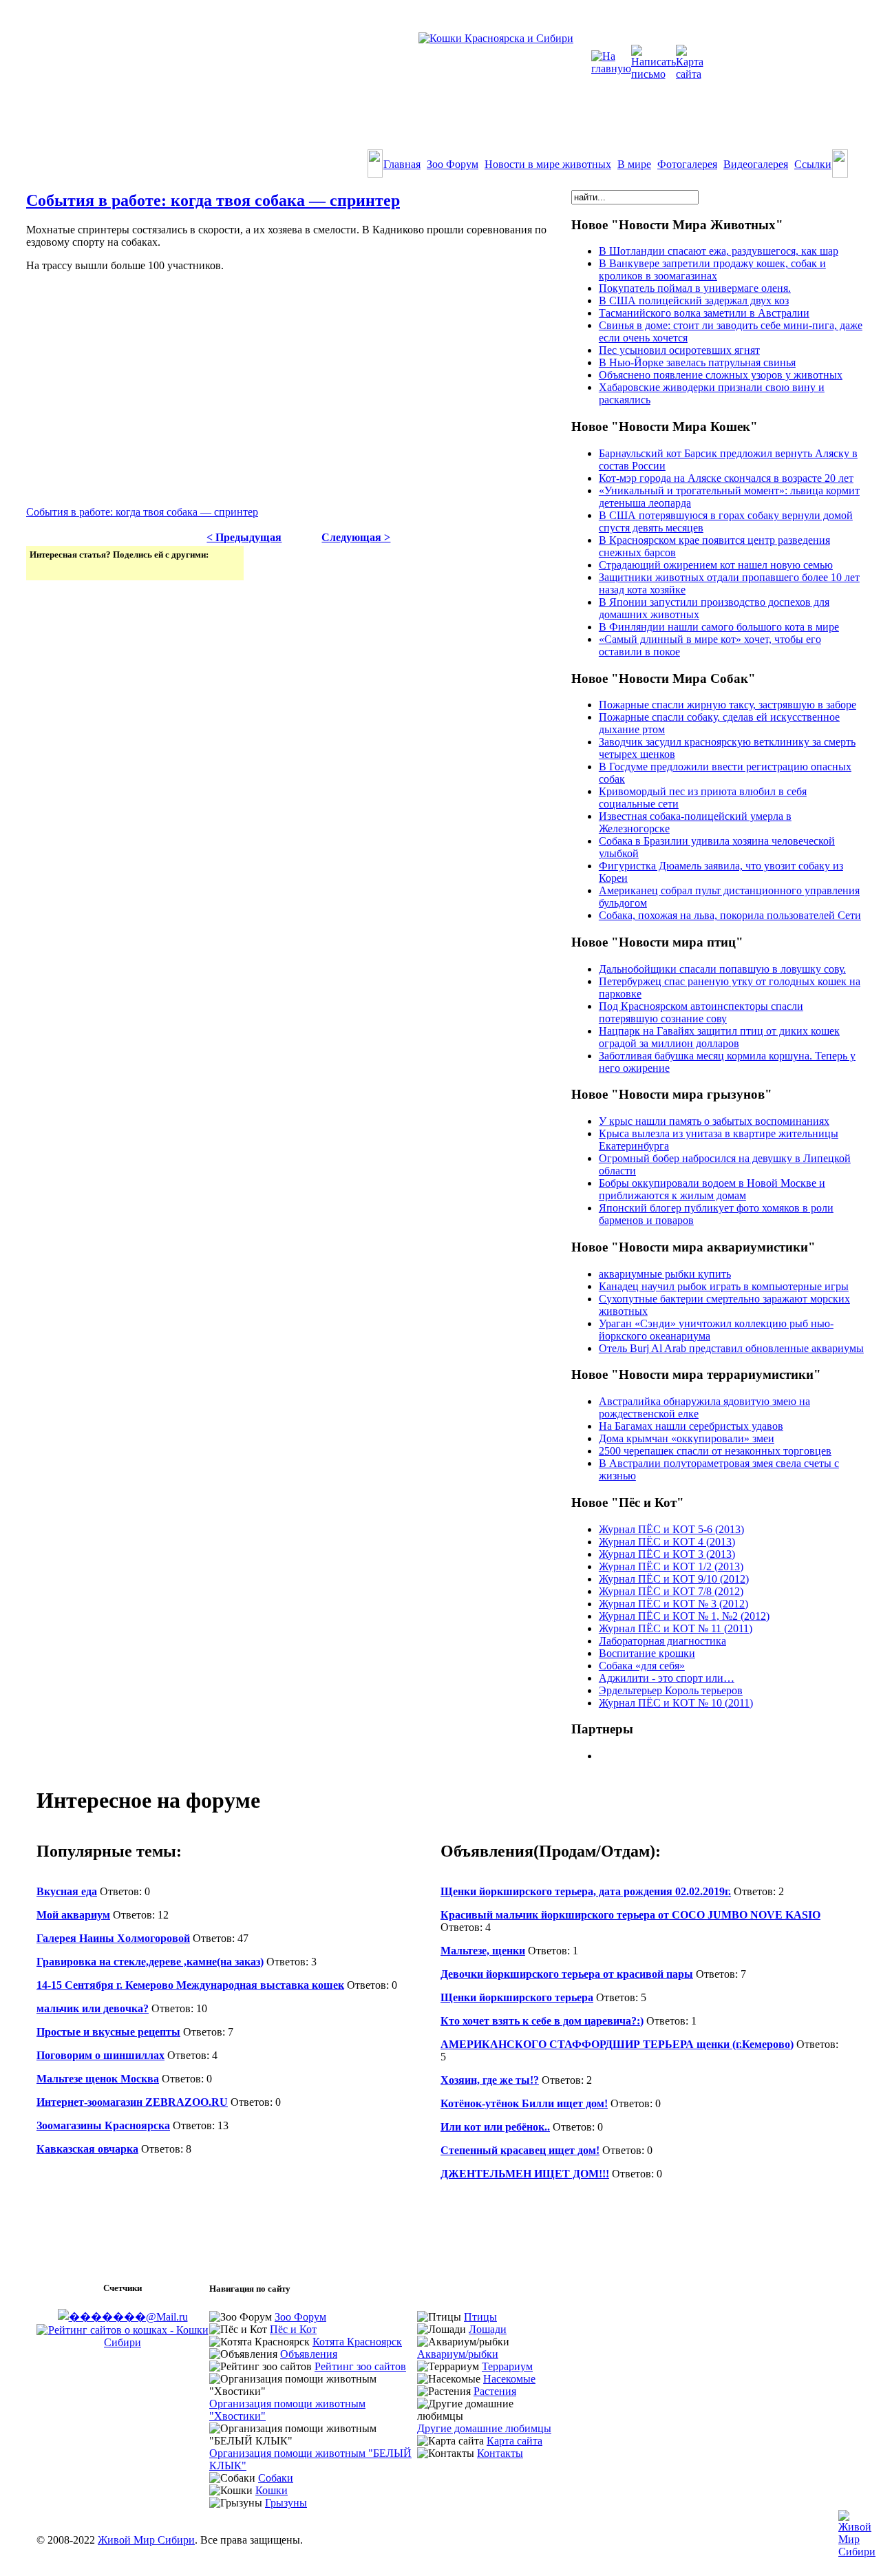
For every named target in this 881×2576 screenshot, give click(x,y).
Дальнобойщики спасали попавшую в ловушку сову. (722, 969)
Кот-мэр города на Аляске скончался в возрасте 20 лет (726, 478)
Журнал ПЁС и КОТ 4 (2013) (667, 1542)
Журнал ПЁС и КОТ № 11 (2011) (676, 1628)
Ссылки (813, 164)
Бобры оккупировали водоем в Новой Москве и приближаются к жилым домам (712, 1189)
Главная (402, 164)
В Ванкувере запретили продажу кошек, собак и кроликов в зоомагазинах (712, 270)
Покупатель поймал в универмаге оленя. (695, 288)
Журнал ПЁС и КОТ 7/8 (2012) (671, 1591)
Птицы (480, 2317)
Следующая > (356, 537)
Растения (495, 2391)
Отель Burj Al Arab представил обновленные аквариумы (731, 1348)
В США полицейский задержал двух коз (694, 300)
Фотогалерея (687, 164)
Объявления (309, 2354)
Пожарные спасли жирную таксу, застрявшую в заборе (728, 705)
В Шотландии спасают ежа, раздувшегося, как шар (719, 251)
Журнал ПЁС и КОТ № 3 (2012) (673, 1604)
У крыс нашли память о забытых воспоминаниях (714, 1121)
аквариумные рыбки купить (665, 1274)
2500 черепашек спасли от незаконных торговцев (715, 1451)
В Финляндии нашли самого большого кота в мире (719, 627)
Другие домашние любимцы (484, 2428)
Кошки (272, 2490)
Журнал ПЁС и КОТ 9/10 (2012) (674, 1579)
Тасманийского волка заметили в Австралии (704, 313)
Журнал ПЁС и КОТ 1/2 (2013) (671, 1566)
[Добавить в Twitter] (41, 569)
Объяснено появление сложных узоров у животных (721, 375)
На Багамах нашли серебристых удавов (691, 1426)
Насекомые (509, 2379)
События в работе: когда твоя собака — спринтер (213, 200)
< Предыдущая (244, 537)
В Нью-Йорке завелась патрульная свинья (697, 362)
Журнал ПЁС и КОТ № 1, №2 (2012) (684, 1616)
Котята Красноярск (357, 2342)
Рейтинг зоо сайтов (360, 2366)
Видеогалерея (756, 164)
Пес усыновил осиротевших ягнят (679, 350)
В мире (634, 164)
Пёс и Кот (293, 2329)
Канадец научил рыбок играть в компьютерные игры (724, 1286)
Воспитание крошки (647, 1653)
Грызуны (286, 2503)
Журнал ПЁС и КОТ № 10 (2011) (676, 1703)
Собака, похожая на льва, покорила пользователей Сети (730, 915)
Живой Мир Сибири (146, 2540)
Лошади (488, 2329)
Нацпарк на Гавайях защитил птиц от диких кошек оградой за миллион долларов (719, 1037)
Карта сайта (514, 2441)
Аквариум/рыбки (458, 2354)
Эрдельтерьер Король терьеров (671, 1690)
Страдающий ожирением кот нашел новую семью (716, 565)
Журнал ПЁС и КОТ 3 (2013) (667, 1554)
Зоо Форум (453, 164)
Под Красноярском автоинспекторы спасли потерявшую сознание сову (701, 1012)
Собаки (276, 2478)
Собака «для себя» (642, 1666)
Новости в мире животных (548, 164)
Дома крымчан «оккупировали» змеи (687, 1438)
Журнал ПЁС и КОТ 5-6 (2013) (671, 1529)
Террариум (507, 2366)
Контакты (500, 2453)
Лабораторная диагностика (662, 1641)
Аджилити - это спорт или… (667, 1678)
